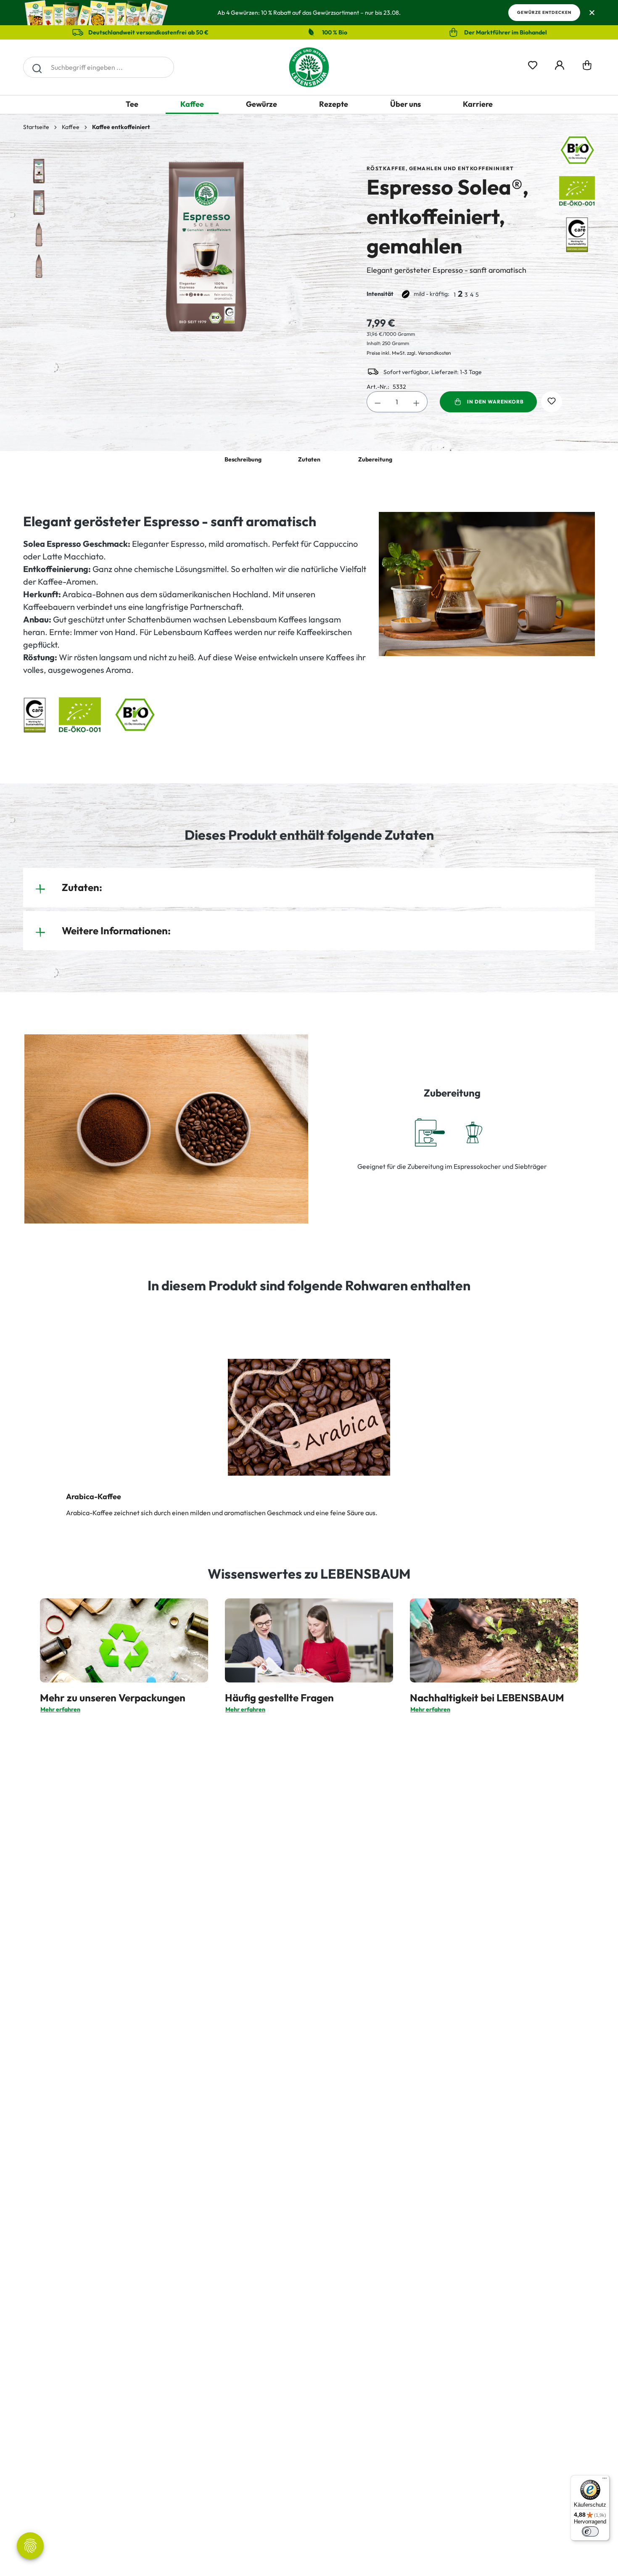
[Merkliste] (533, 64)
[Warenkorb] (587, 67)
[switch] (590, 2531)
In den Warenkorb (495, 402)
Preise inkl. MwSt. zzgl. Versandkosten (409, 353)
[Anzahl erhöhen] (417, 402)
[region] (186, 247)
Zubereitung (375, 459)
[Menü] (605, 2480)
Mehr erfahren (60, 1709)
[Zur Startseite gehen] (309, 67)
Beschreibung (243, 459)
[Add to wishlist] (552, 402)
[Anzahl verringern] (378, 402)
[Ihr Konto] (560, 64)
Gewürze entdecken (544, 12)
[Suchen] (37, 67)
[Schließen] (592, 13)
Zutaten (309, 459)
